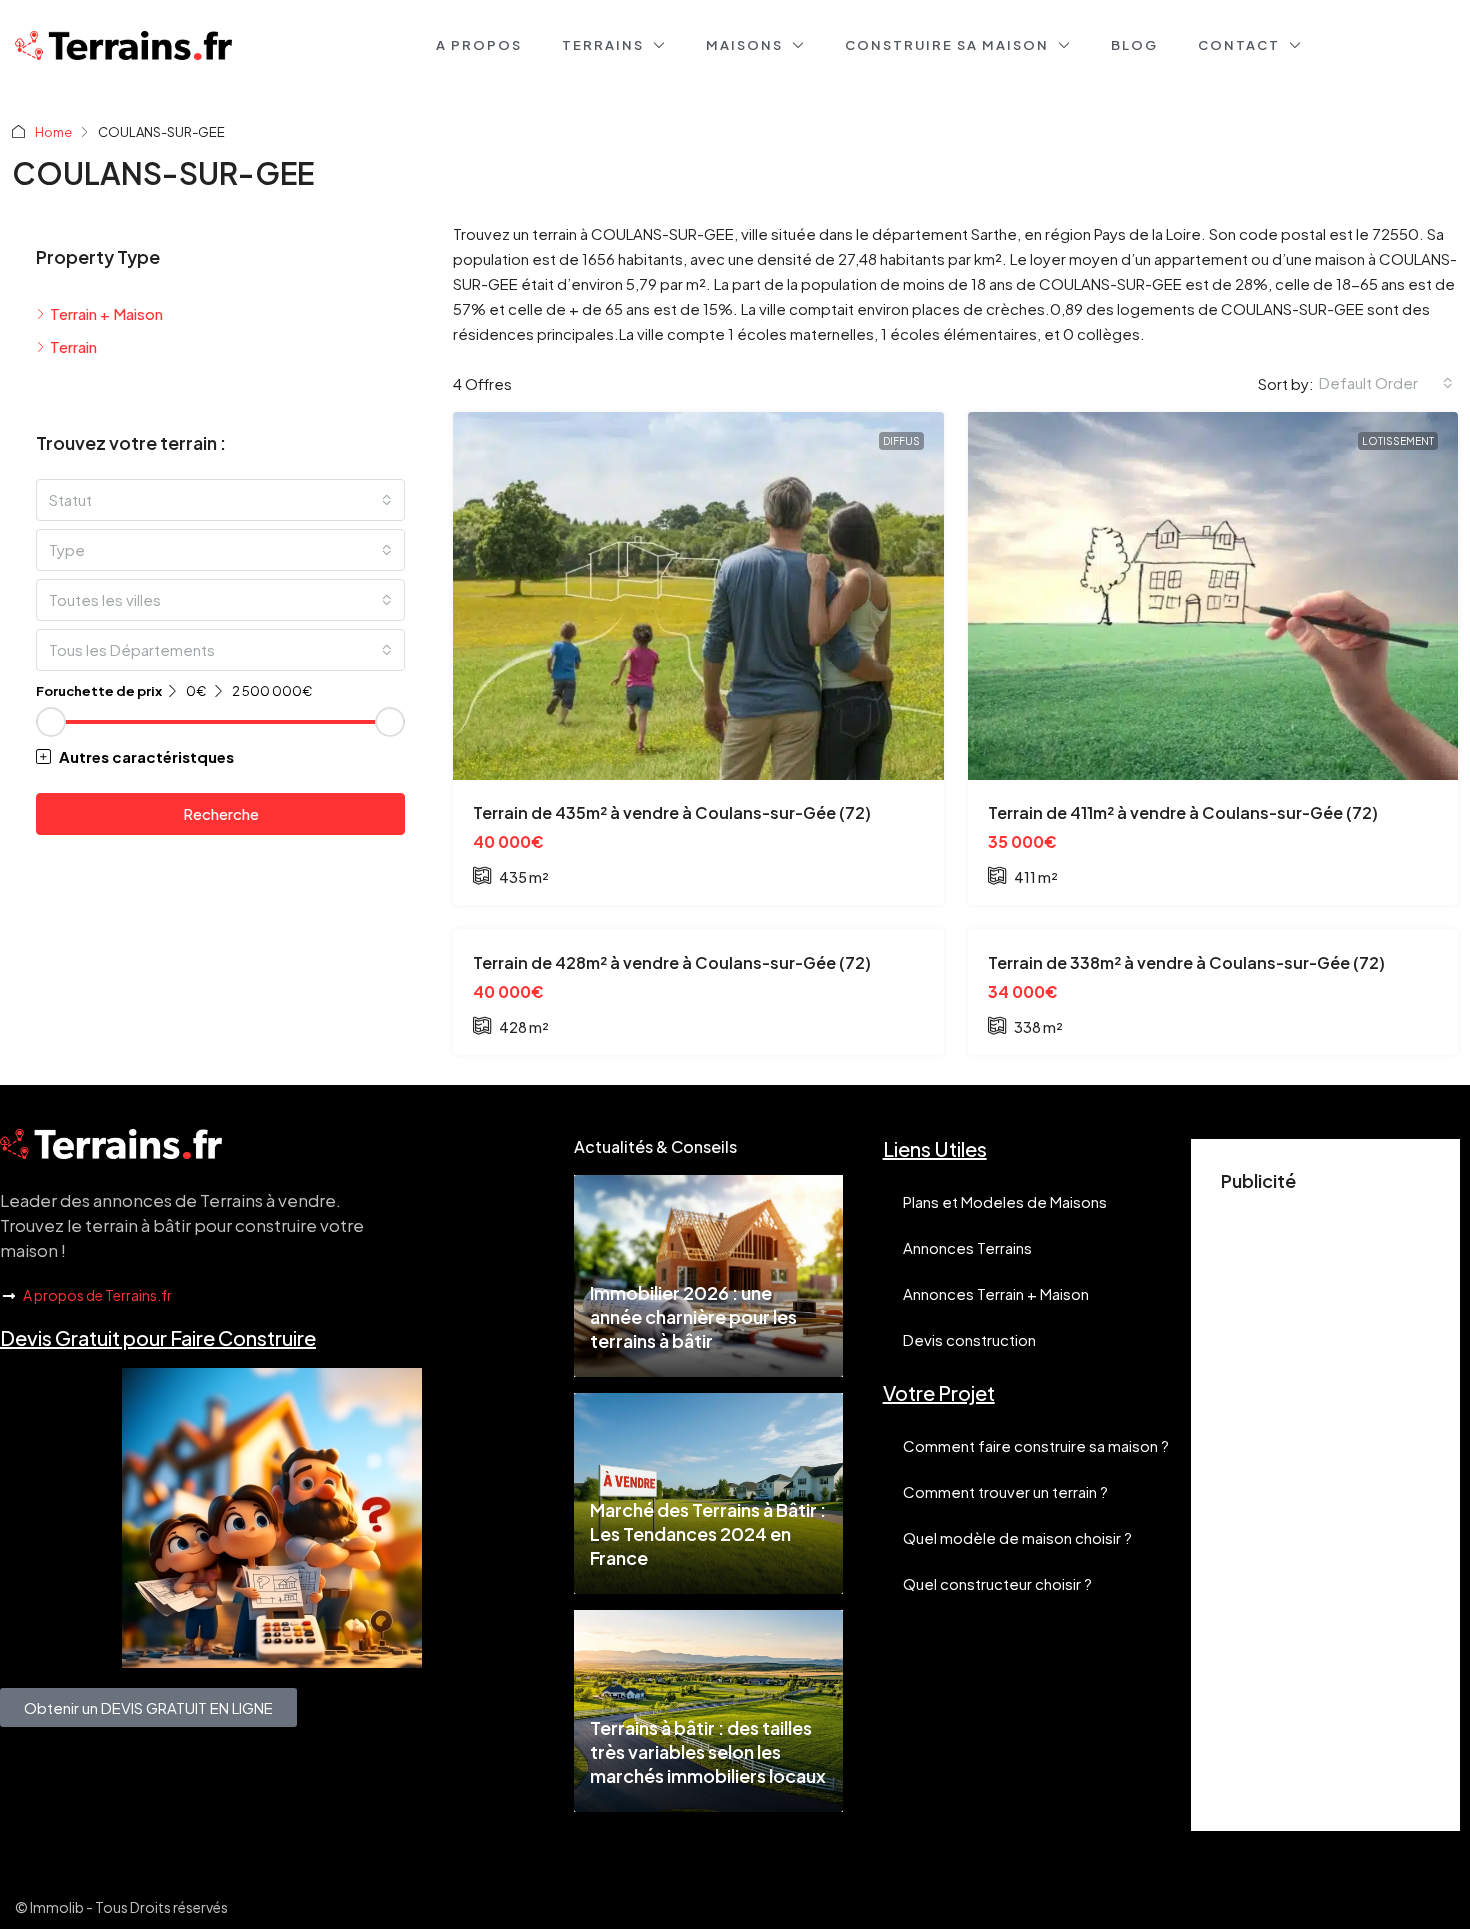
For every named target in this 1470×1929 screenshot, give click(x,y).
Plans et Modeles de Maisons (1005, 1201)
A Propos (479, 45)
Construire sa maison (947, 45)
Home (53, 132)
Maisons (744, 45)
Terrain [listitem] (73, 346)
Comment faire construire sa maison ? (1036, 1445)
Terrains (603, 45)
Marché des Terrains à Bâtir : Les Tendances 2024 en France (708, 1533)
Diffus (901, 441)
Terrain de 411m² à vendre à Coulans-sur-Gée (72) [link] (1183, 812)
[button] (220, 756)
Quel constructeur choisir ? (997, 1583)
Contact (1239, 45)
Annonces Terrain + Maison (996, 1293)
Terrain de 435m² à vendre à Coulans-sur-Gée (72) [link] (672, 812)
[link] (698, 596)
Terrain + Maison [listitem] (106, 313)
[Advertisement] (1325, 1501)
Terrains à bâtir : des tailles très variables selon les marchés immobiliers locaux (708, 1751)
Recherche (221, 813)
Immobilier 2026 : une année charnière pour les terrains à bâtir (693, 1316)
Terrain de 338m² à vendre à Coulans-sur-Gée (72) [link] (1186, 962)
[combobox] (1386, 383)
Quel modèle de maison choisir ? (1017, 1537)
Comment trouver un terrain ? (1005, 1491)
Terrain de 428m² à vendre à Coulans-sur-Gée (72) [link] (672, 962)
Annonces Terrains (967, 1247)
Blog (1134, 45)
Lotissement (1398, 441)
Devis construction (969, 1339)
